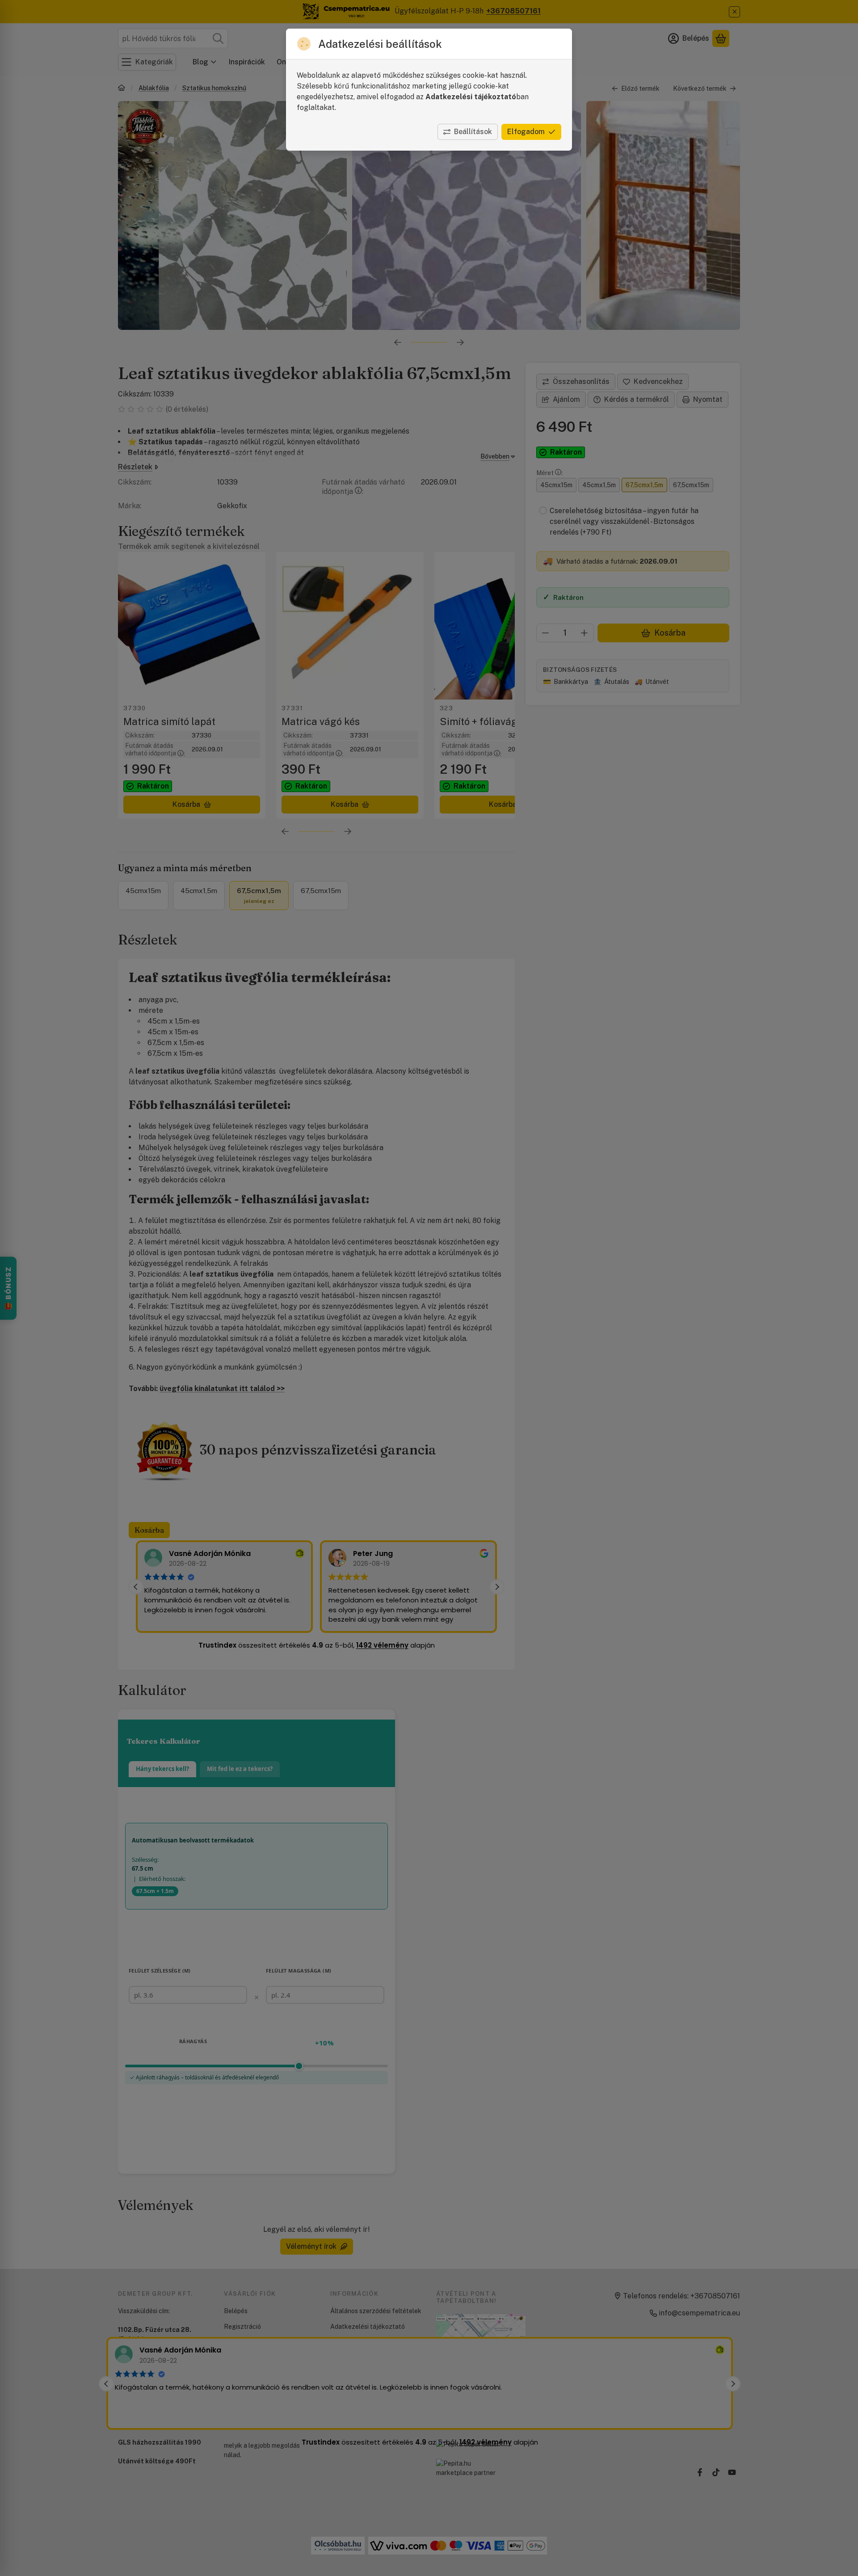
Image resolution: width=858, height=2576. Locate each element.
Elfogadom (526, 132)
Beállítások (473, 132)
